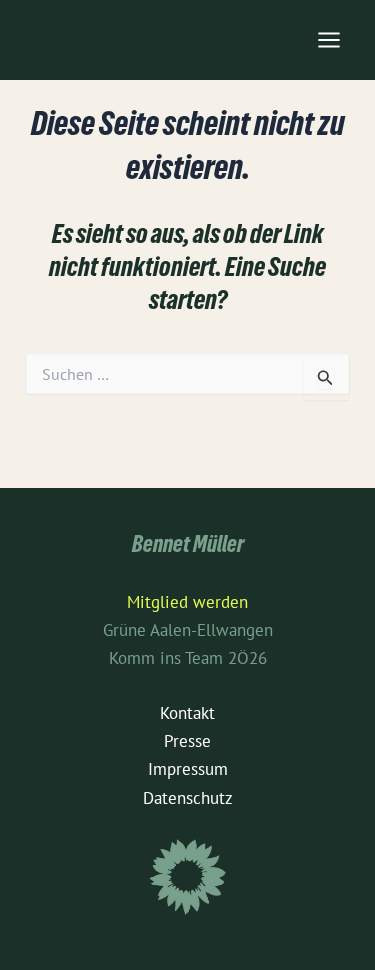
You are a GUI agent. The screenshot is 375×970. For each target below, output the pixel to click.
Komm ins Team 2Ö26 (188, 658)
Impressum (188, 769)
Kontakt (187, 713)
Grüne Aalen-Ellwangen (188, 630)
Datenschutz (188, 798)
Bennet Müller (188, 547)
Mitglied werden (187, 602)
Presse (187, 741)
